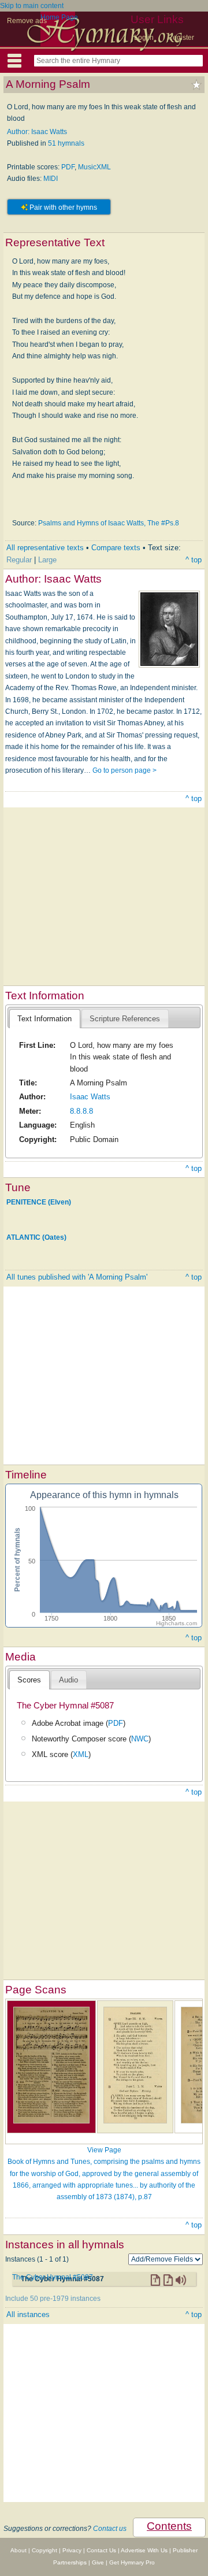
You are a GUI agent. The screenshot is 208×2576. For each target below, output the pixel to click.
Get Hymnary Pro (132, 2562)
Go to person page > (125, 770)
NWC (140, 1739)
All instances (28, 2314)
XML (81, 1754)
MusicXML (94, 167)
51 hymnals (66, 143)
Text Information (44, 1019)
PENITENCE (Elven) (39, 1202)
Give (98, 2562)
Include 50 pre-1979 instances (53, 2299)
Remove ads (27, 21)
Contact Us (101, 2550)
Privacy (72, 2550)
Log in (144, 38)
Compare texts (116, 548)
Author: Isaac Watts (37, 132)
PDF (68, 167)
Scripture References (125, 1019)
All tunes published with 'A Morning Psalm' (77, 1277)
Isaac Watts (90, 1097)
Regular (19, 560)
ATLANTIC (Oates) (36, 1237)
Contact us (110, 2529)
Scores (29, 1680)
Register (181, 38)
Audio (68, 1680)
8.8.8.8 (81, 1111)
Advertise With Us (144, 2550)
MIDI (51, 179)
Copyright (44, 2550)
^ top (194, 560)
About (18, 2550)
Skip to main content (32, 6)
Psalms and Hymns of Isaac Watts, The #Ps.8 (109, 523)
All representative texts (45, 548)
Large (47, 560)
